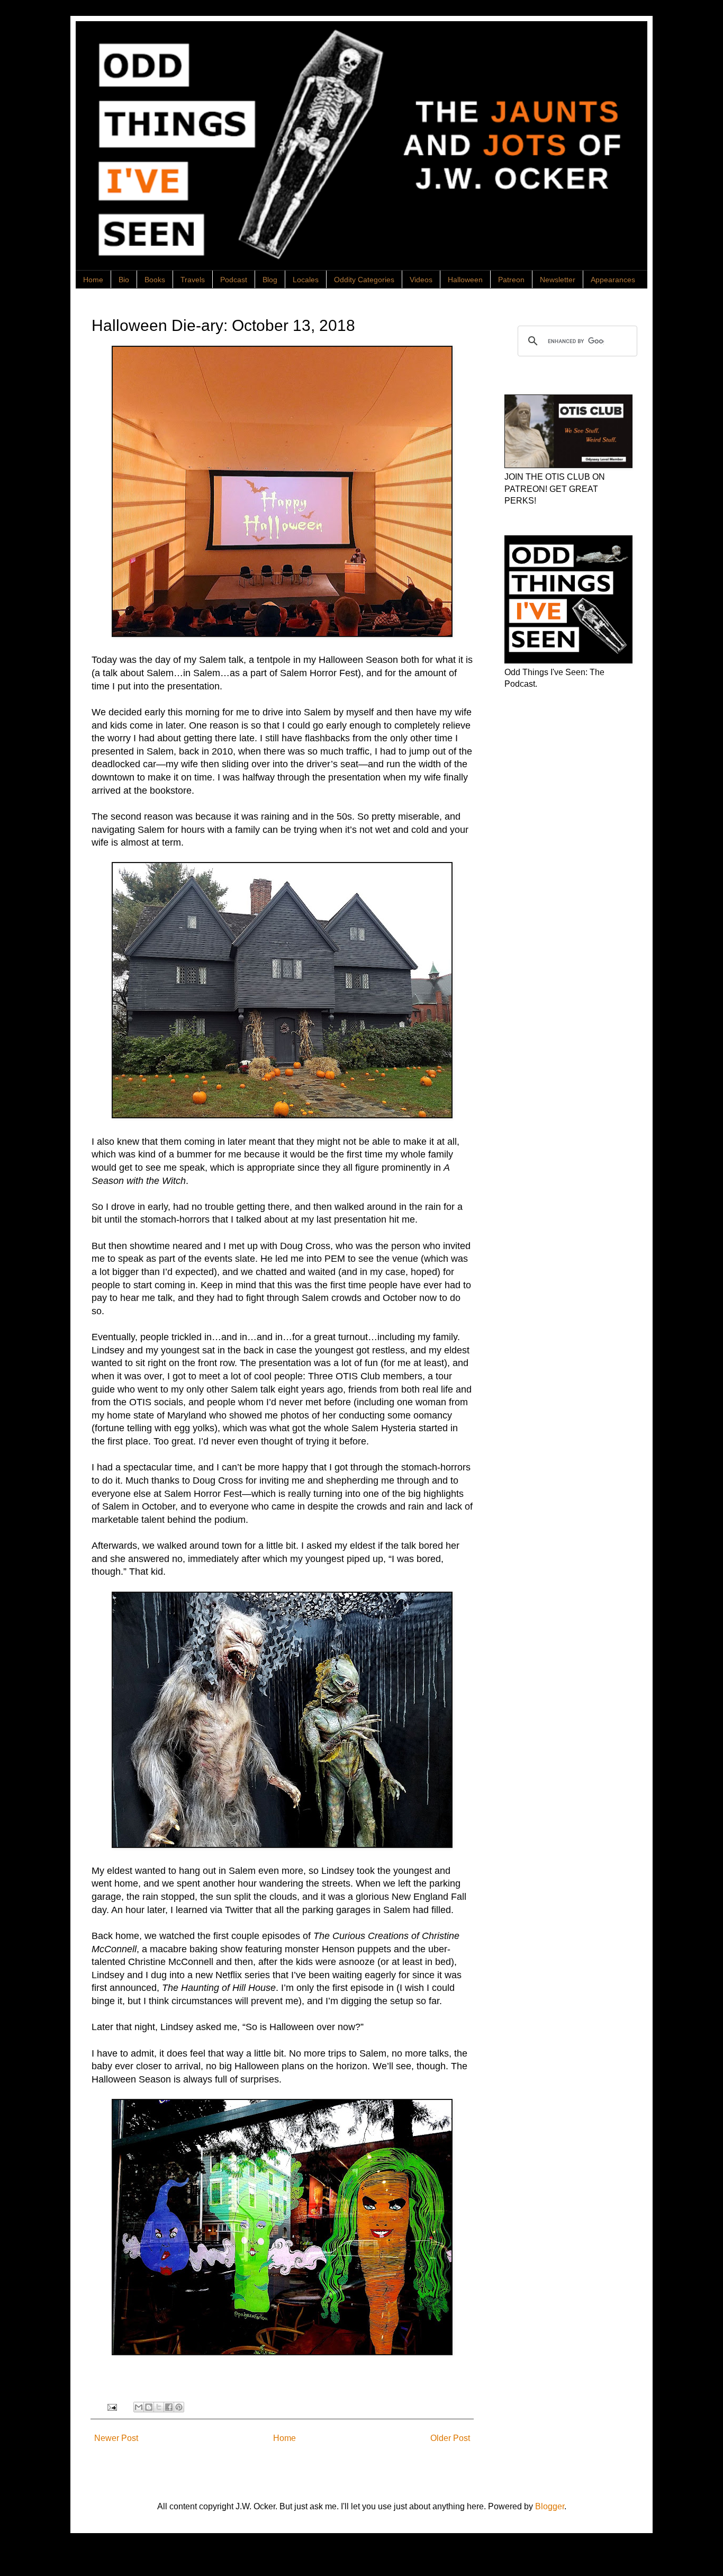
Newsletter (558, 280)
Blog (270, 280)
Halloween (465, 280)
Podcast (234, 280)
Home (93, 280)
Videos (421, 280)
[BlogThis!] (149, 2407)
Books (155, 280)
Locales (306, 280)
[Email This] (139, 2407)
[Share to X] (159, 2407)
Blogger (550, 2506)
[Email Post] (111, 2407)
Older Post (450, 2438)
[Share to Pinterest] (179, 2407)
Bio (124, 280)
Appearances (613, 280)
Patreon (511, 280)
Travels (193, 280)
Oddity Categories (364, 280)
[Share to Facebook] (169, 2407)
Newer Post (116, 2438)
